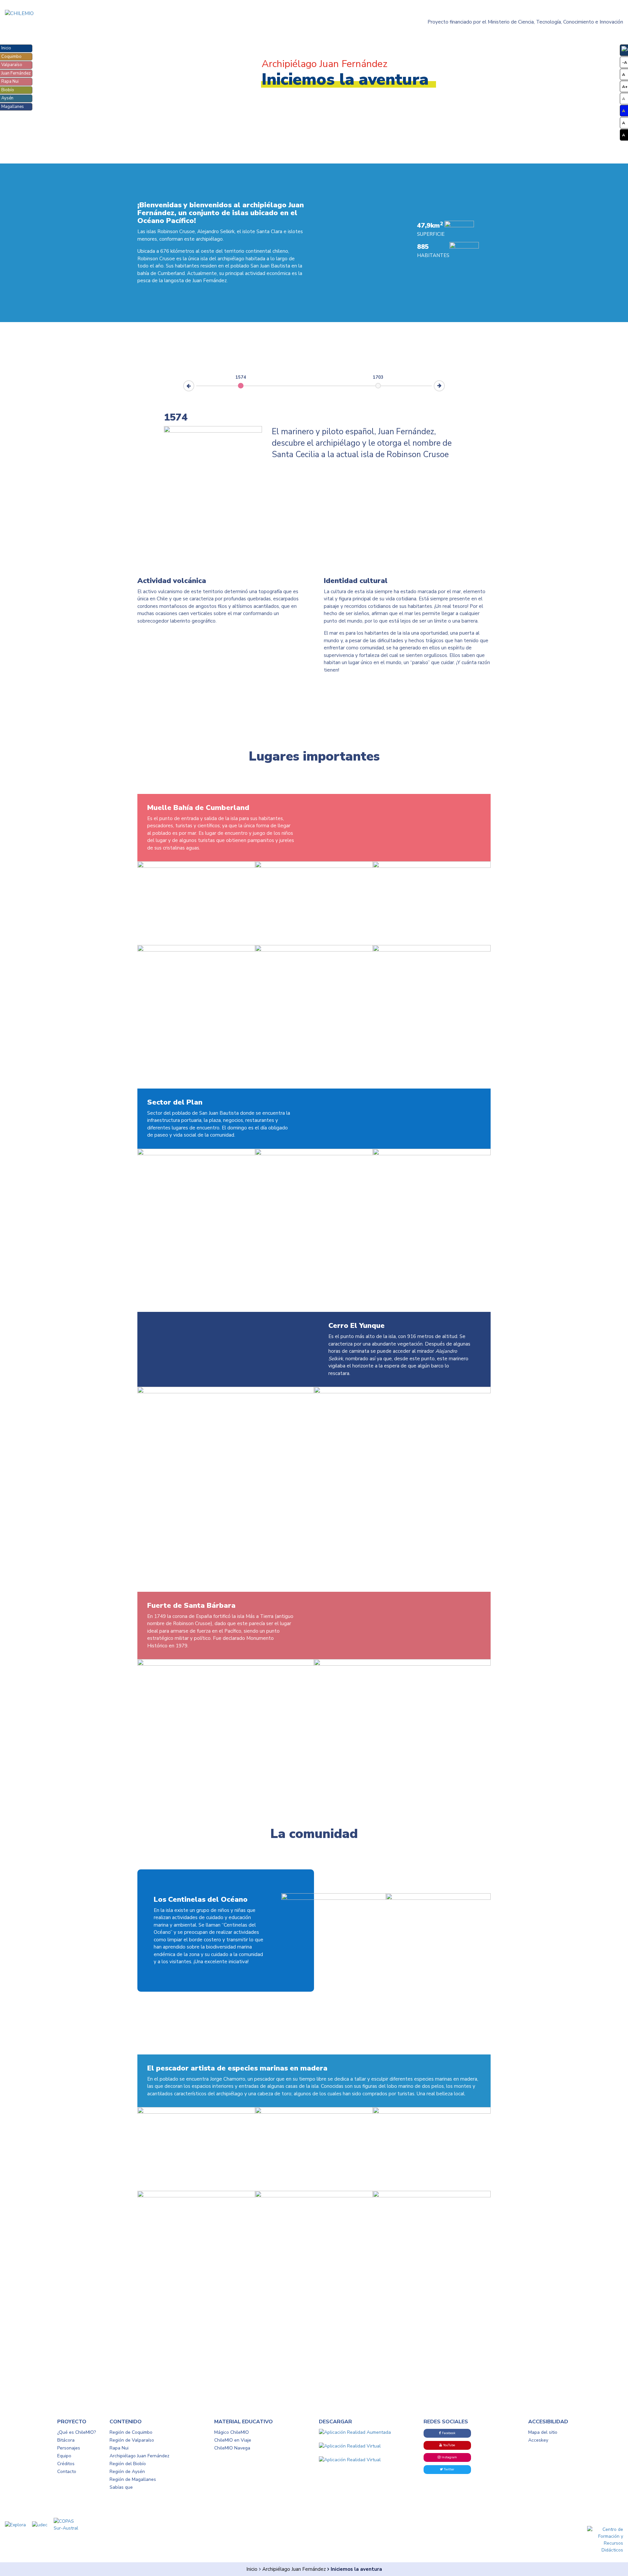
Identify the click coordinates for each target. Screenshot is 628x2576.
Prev (183, 388)
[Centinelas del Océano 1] (334, 1900)
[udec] (42, 2524)
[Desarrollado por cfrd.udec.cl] (605, 2540)
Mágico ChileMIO (232, 2432)
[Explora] (18, 2524)
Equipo (64, 2456)
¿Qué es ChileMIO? (77, 2432)
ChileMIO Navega (232, 2448)
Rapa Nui (10, 81)
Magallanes (13, 107)
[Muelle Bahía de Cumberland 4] (432, 952)
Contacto (67, 2472)
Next (445, 383)
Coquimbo (11, 57)
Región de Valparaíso (132, 2440)
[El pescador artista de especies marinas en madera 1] (196, 2114)
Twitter (449, 2469)
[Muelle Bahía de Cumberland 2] (196, 868)
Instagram (449, 2457)
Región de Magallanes (133, 2479)
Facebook (448, 2433)
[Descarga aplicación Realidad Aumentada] (366, 2432)
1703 (378, 378)
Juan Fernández (16, 73)
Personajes (69, 2448)
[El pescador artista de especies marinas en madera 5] (314, 2197)
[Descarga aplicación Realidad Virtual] (366, 2446)
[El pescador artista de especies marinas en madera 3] (432, 2114)
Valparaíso (12, 65)
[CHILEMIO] (78, 14)
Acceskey (538, 2440)
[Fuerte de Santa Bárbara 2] (226, 1666)
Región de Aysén (127, 2472)
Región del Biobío (128, 2464)
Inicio (6, 48)
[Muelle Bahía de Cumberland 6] (314, 952)
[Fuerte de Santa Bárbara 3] (402, 1666)
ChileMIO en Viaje (233, 2440)
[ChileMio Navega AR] (366, 2460)
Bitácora (66, 2440)
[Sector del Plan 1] (196, 1155)
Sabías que (121, 2487)
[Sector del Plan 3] (314, 1155)
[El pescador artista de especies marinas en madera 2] (314, 2114)
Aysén (7, 98)
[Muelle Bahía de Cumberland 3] (314, 868)
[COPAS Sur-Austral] (67, 2524)
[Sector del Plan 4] (432, 1155)
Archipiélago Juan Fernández (294, 2569)
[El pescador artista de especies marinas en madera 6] (432, 2197)
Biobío (8, 90)
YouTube (449, 2445)
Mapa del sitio (543, 2432)
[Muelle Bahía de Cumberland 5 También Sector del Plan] (196, 952)
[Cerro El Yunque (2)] (226, 1393)
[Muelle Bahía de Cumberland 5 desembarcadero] (432, 868)
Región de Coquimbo (131, 2432)
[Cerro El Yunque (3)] (402, 1393)
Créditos (66, 2464)
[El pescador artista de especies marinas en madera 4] (196, 2197)
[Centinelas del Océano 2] (438, 1900)
